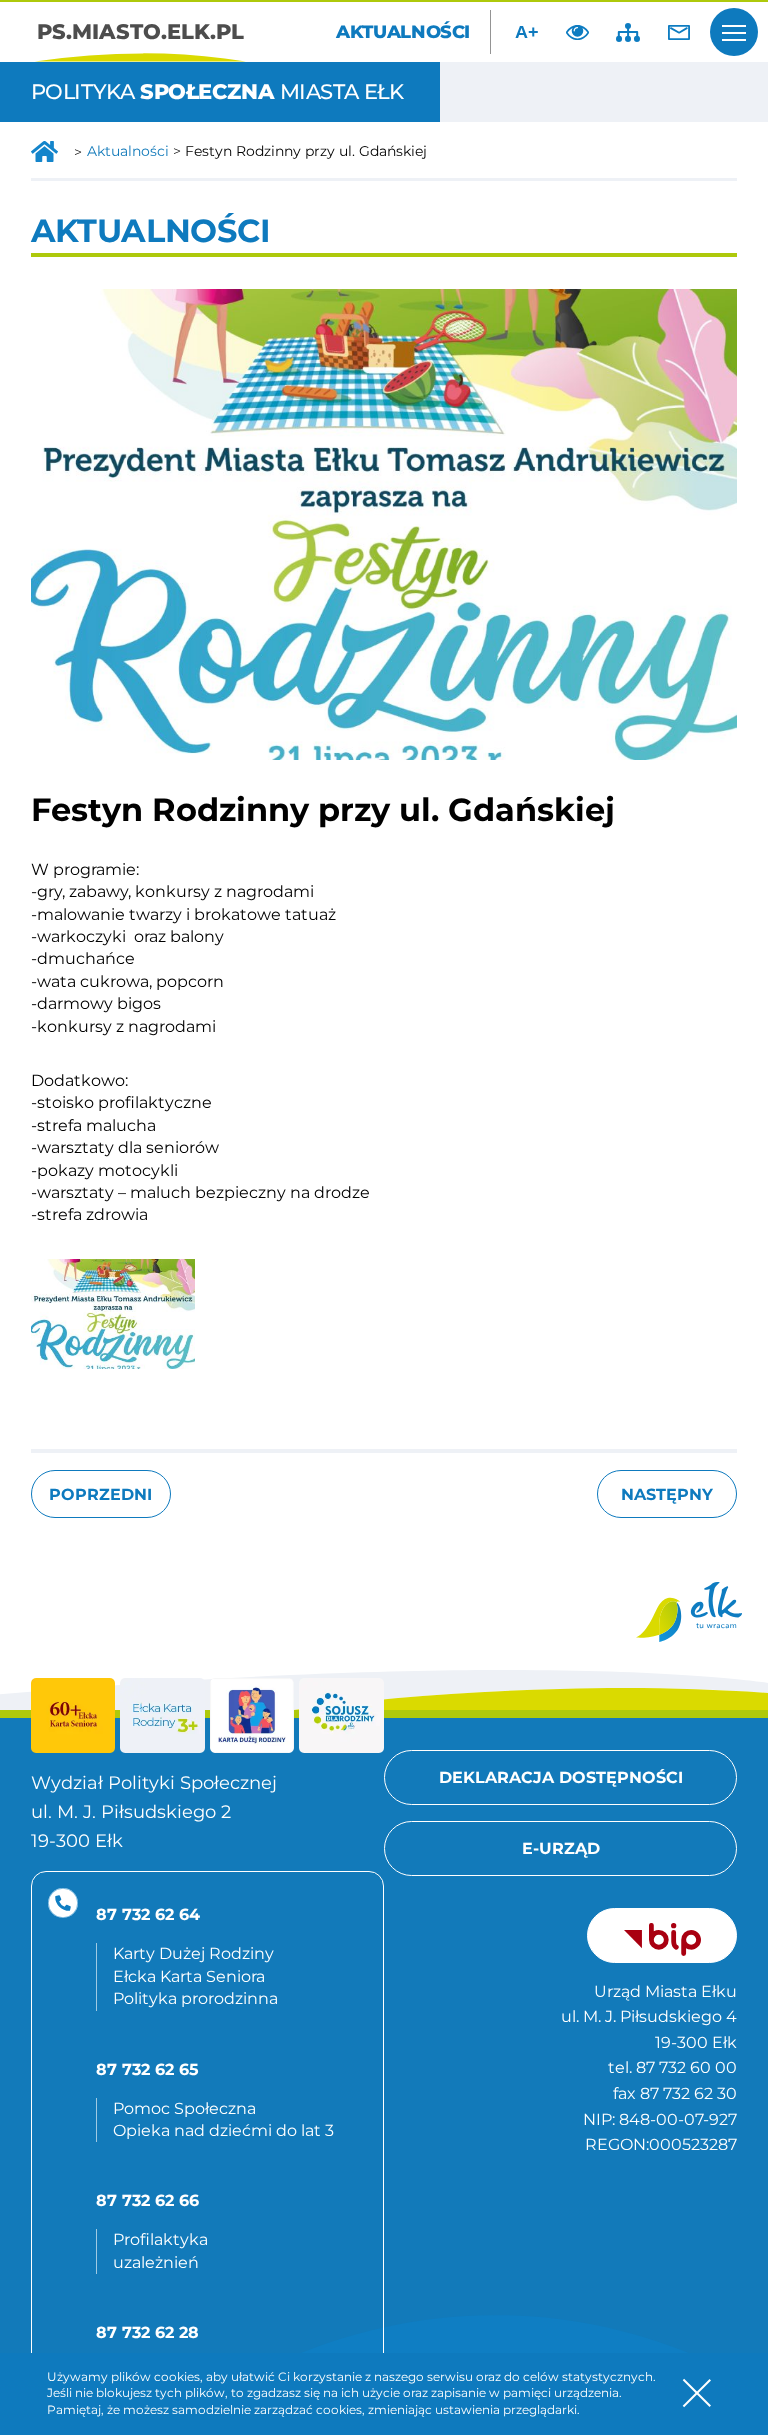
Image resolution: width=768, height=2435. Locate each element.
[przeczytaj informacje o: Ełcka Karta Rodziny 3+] (162, 1716)
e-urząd (561, 1848)
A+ (527, 32)
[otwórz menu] (734, 32)
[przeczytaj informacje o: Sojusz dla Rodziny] (341, 1716)
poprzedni (100, 1494)
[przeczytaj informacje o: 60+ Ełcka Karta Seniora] (73, 1716)
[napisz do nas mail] (679, 32)
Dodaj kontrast (578, 32)
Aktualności (403, 32)
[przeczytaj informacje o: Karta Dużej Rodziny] (252, 1716)
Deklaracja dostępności (561, 1777)
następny (667, 1494)
